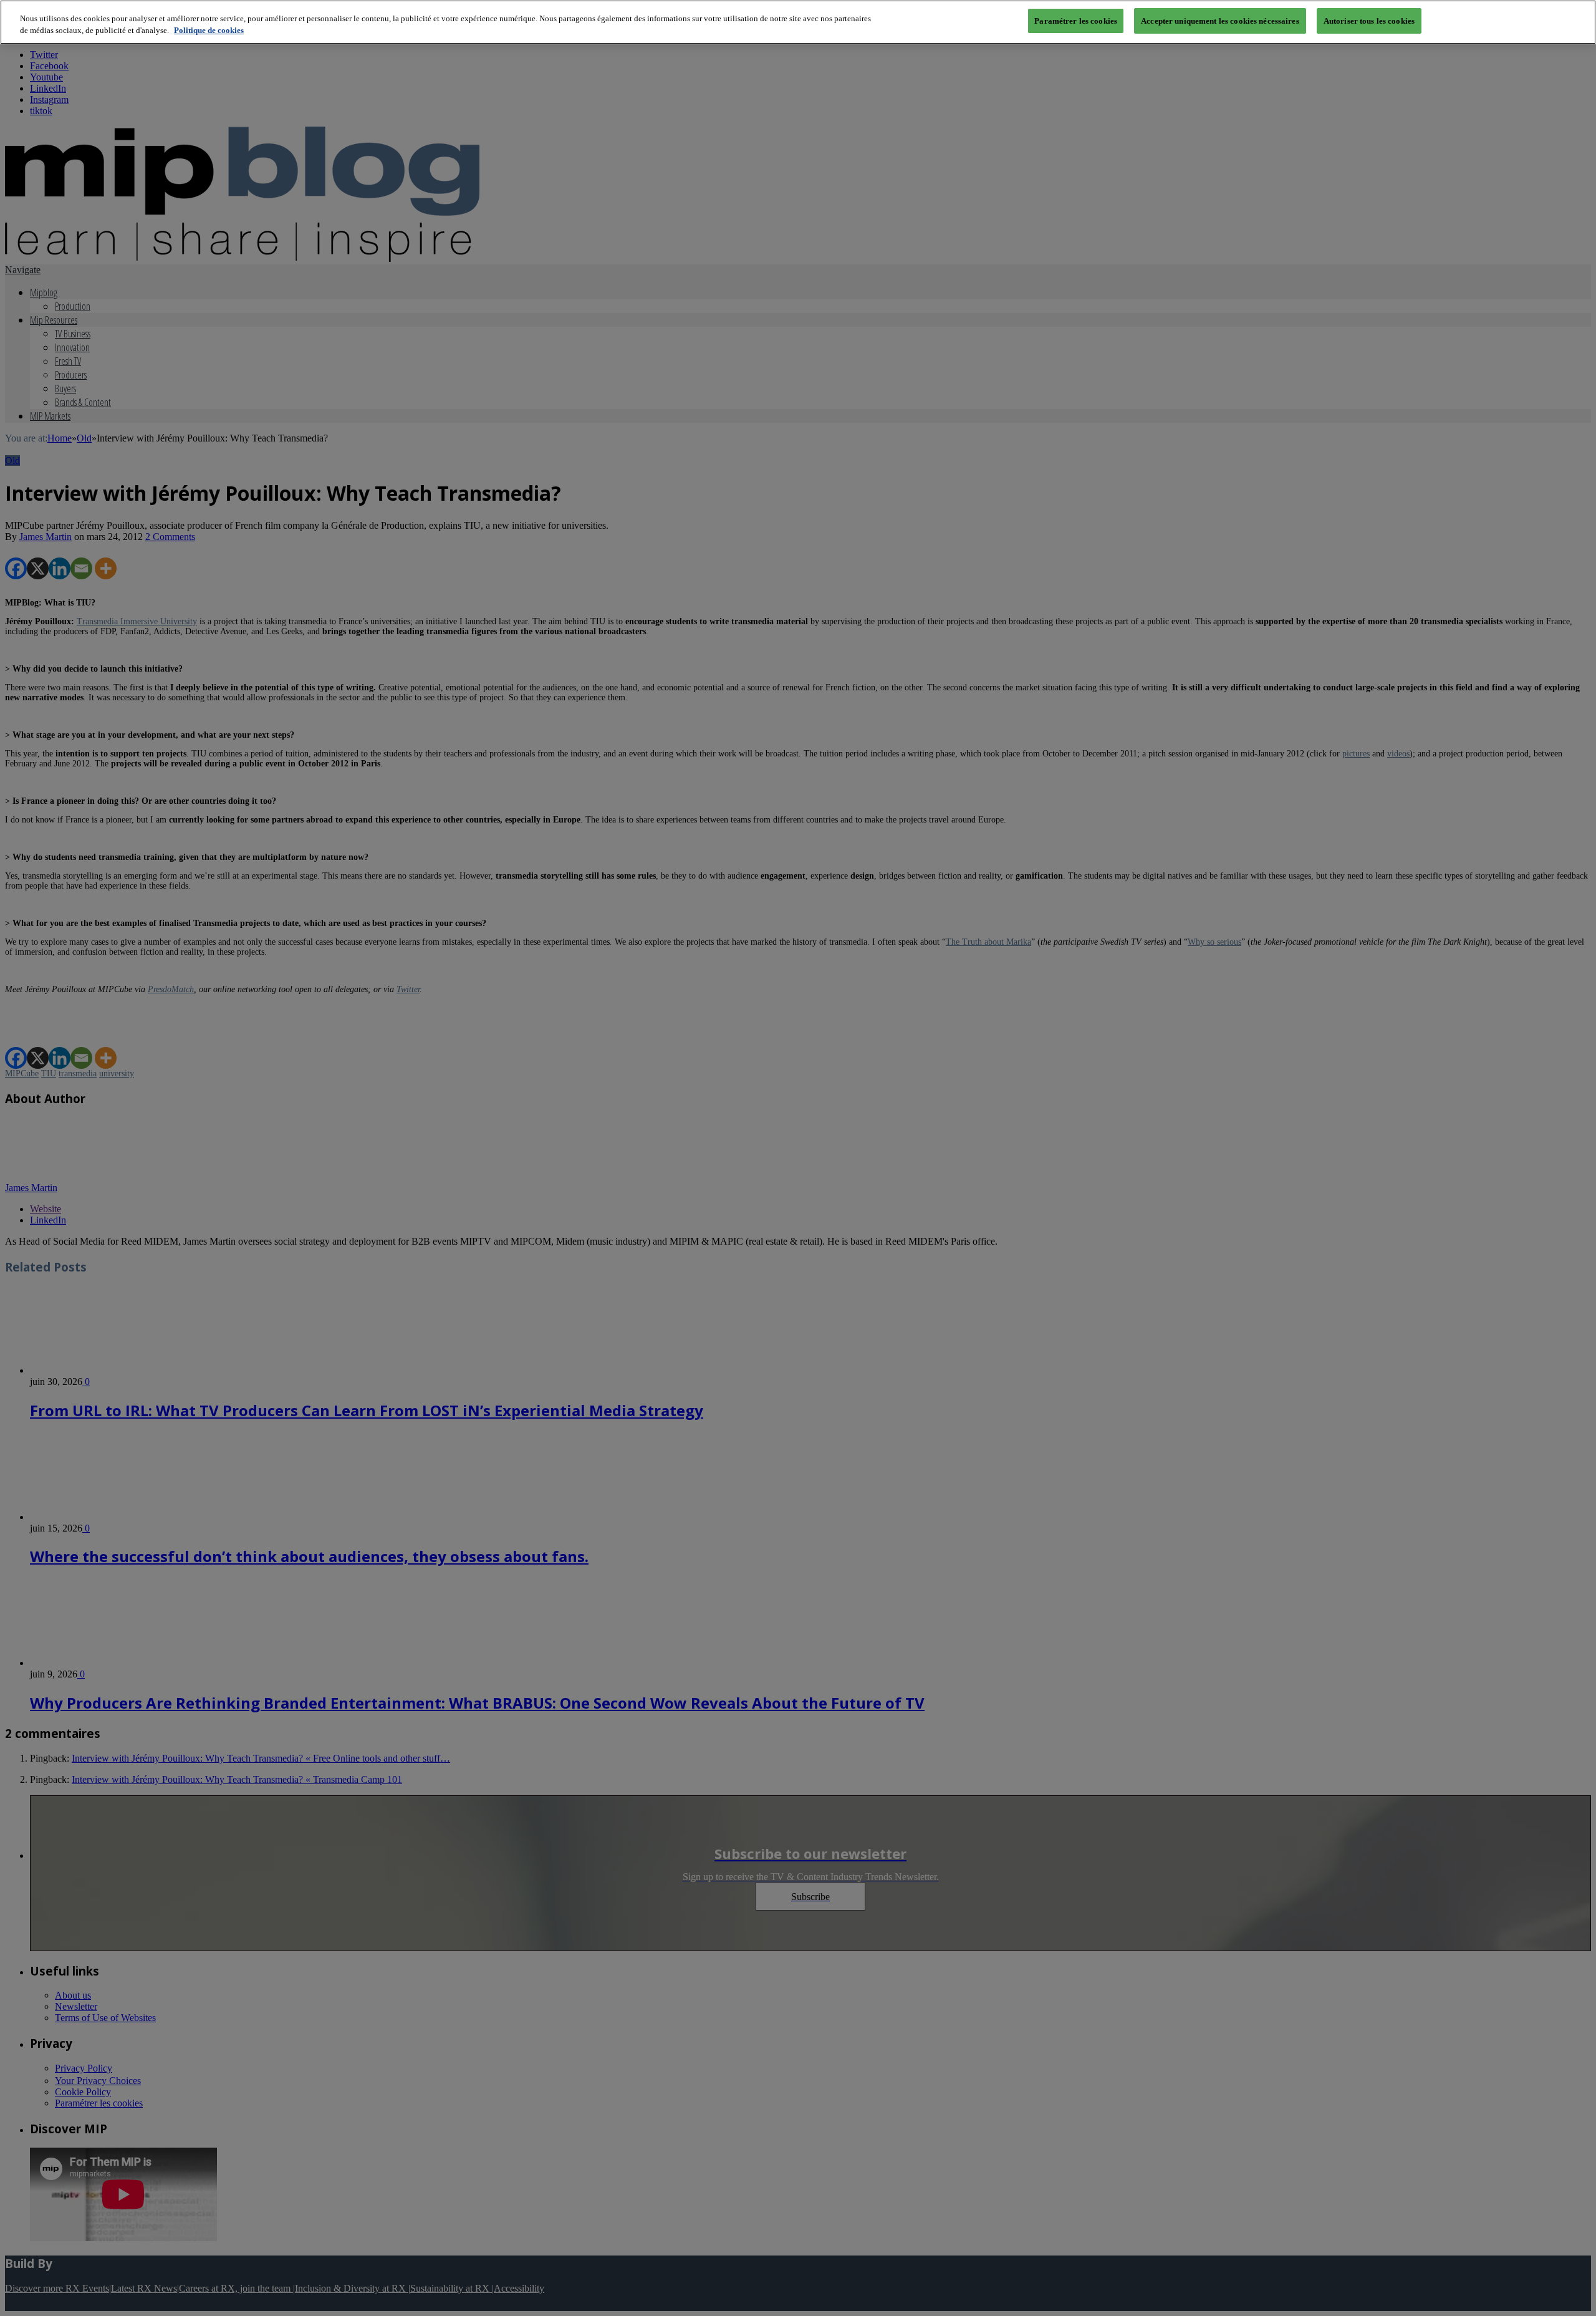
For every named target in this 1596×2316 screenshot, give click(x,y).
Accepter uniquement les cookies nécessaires (1220, 21)
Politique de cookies (209, 31)
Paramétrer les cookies (1076, 21)
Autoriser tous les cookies (1369, 21)
